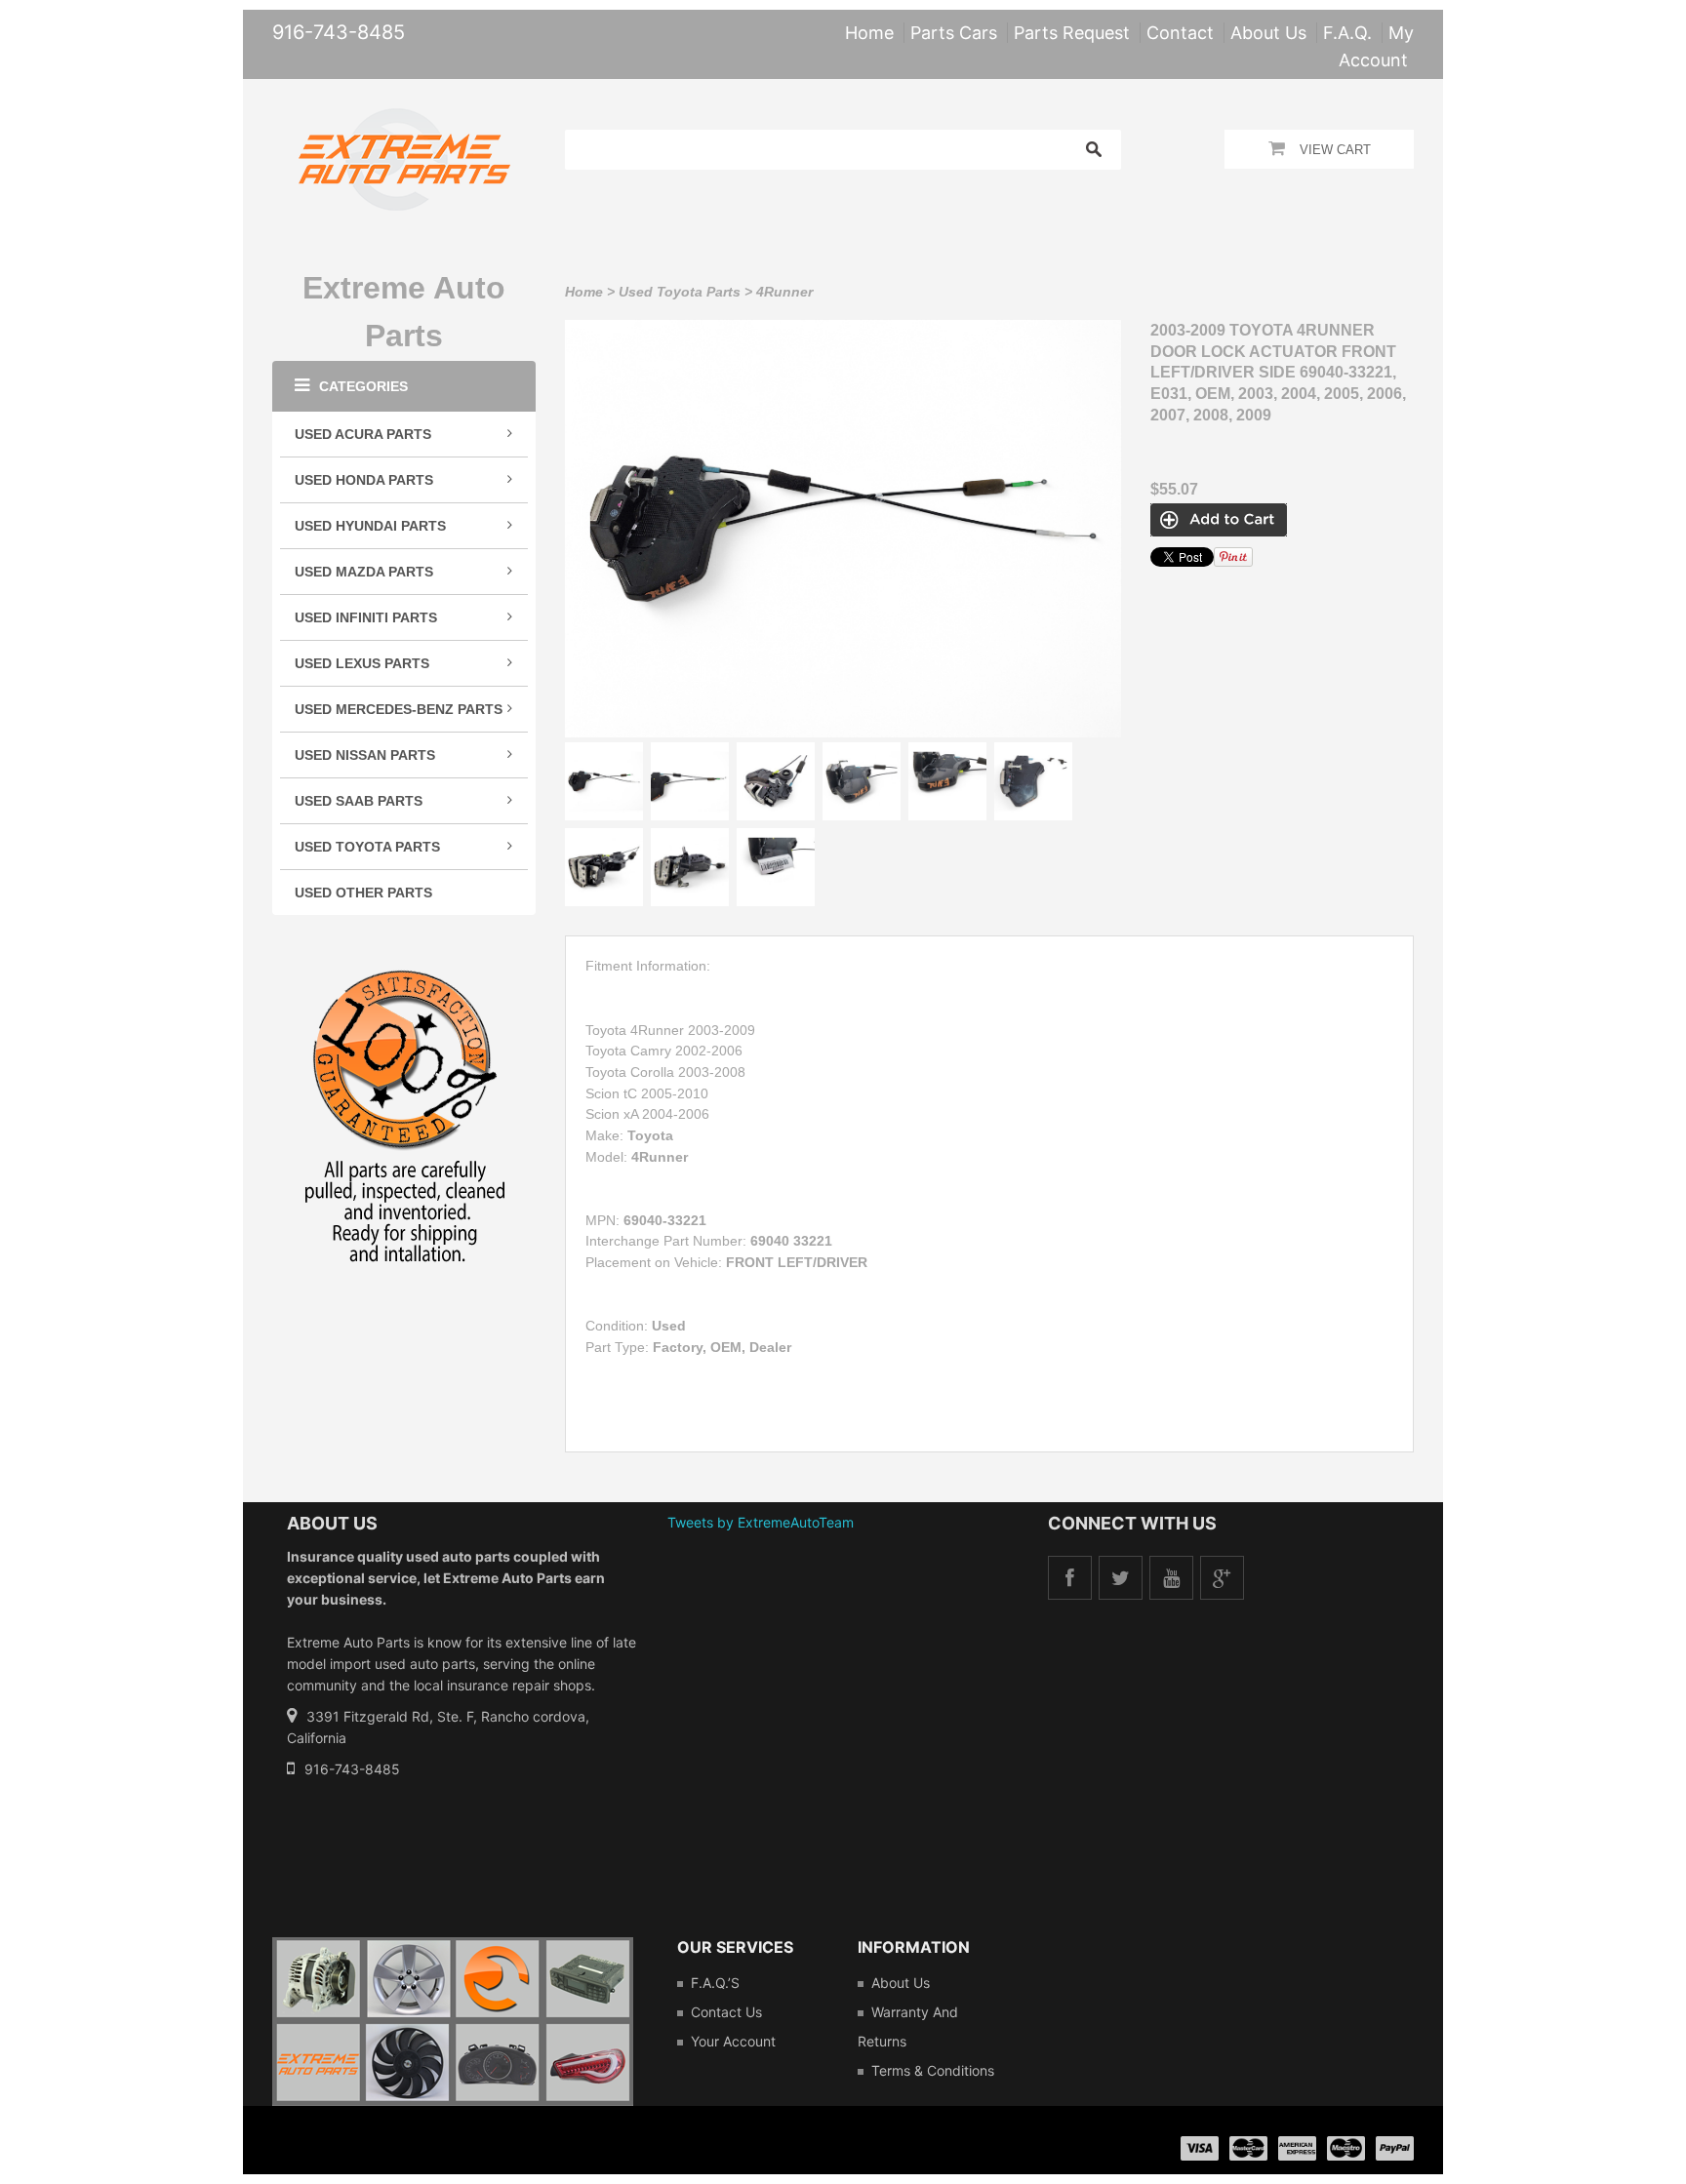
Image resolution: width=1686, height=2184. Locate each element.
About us (901, 1983)
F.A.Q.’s (715, 1983)
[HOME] (404, 121)
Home (584, 292)
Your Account (733, 2041)
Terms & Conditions (933, 2070)
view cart (1335, 150)
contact (1180, 33)
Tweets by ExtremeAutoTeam (761, 1522)
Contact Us (726, 2012)
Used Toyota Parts (680, 292)
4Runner (784, 292)
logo (453, 2022)
